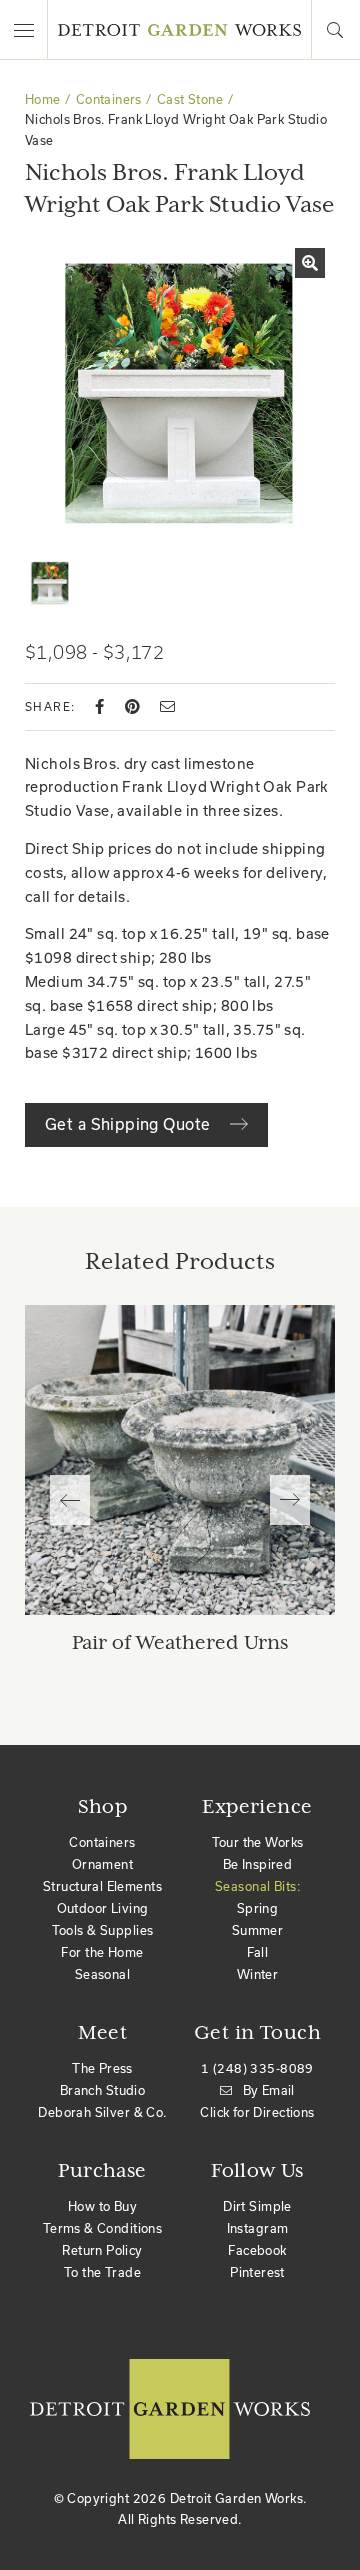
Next (290, 1500)
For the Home (102, 1952)
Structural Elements (102, 1886)
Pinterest (257, 2272)
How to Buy (102, 2206)
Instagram (258, 2228)
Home (43, 99)
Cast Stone (190, 99)
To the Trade (102, 2272)
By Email (269, 2090)
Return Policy (102, 2250)
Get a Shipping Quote (130, 1124)
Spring (258, 1908)
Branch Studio (102, 2090)
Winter (258, 1974)
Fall (258, 1952)
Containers (109, 99)
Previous (70, 1500)
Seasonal (102, 1974)
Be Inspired (258, 1864)
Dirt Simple (257, 2206)
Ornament (102, 1864)
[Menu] (24, 30)
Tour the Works (258, 1842)
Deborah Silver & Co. (102, 2112)
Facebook (257, 2250)
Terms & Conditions (103, 2228)
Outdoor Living (103, 1908)
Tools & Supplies (103, 1930)
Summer (258, 1930)
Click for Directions (257, 2112)
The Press (102, 2068)
